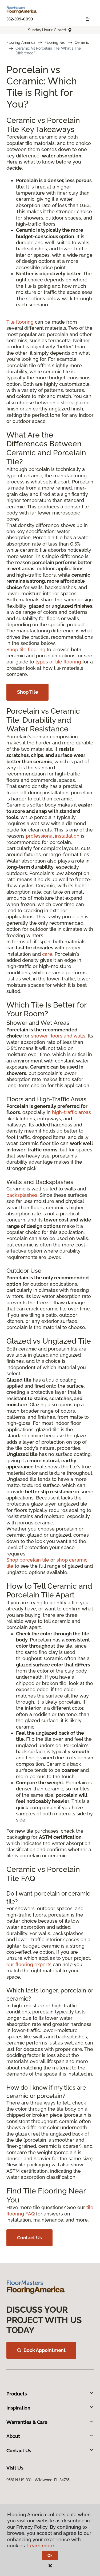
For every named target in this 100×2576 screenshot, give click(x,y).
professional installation (53, 836)
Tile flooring (20, 322)
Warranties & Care (27, 2422)
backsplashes (22, 1195)
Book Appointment (45, 2350)
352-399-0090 (20, 19)
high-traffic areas (71, 1112)
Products (17, 2394)
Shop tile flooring (26, 650)
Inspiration (18, 2408)
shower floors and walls (58, 1036)
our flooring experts (29, 1964)
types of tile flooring (58, 662)
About (13, 2436)
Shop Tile (27, 692)
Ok (50, 2556)
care (47, 954)
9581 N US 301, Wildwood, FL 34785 (38, 2480)
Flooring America (21, 42)
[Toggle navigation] (88, 19)
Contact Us (29, 2238)
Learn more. (41, 2546)
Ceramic (82, 42)
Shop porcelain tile (28, 1560)
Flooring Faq (55, 42)
